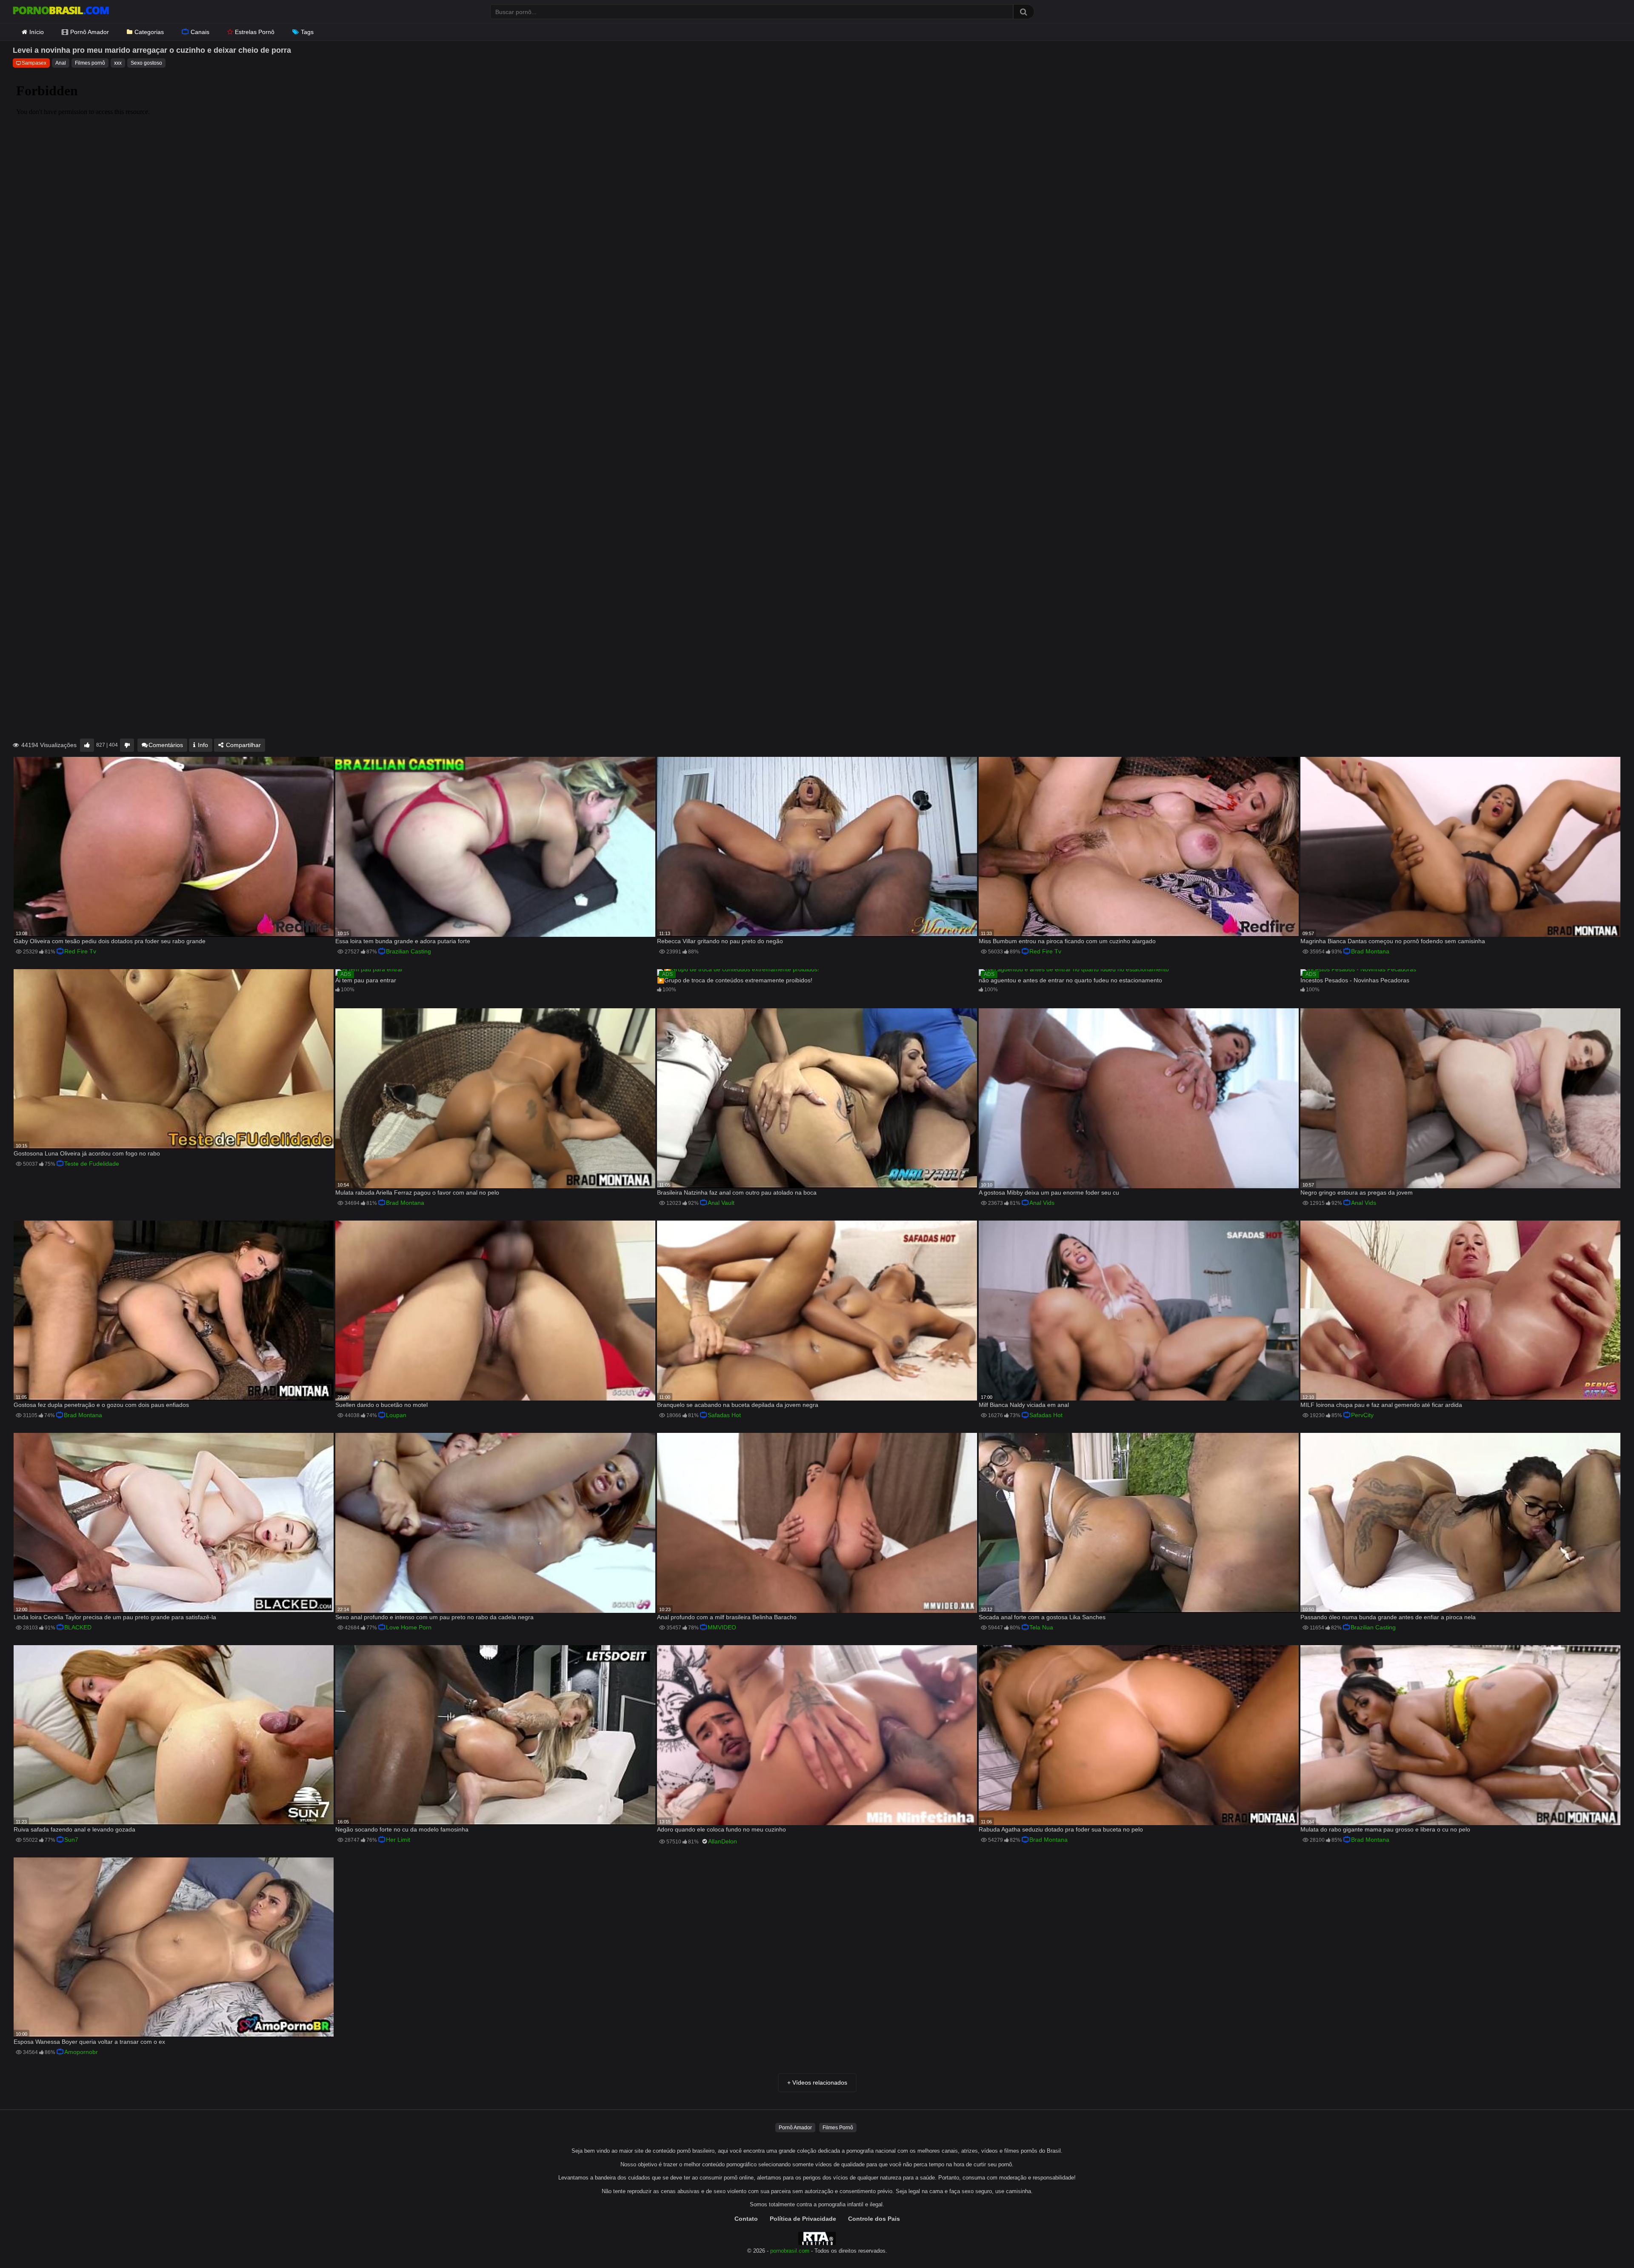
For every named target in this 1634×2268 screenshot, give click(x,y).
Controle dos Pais (874, 2219)
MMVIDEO (722, 1627)
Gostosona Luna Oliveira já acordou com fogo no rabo (87, 1153)
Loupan (396, 1415)
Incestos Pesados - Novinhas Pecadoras (1355, 980)
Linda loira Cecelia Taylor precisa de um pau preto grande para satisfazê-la (115, 1617)
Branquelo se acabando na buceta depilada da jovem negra (738, 1405)
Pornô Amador (90, 32)
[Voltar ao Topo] (1605, 2242)
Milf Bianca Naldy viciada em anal (1024, 1405)
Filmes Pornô (838, 2128)
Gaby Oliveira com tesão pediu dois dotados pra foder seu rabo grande (110, 941)
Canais (200, 32)
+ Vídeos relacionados (817, 2083)
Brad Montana (1370, 951)
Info (202, 745)
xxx (118, 63)
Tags (307, 32)
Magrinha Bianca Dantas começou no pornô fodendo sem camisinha (1393, 941)
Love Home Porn (409, 1627)
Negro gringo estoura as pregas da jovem (1357, 1192)
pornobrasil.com (790, 2251)
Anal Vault (721, 1203)
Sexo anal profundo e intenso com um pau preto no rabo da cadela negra (434, 1617)
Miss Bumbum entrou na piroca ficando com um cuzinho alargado (1067, 941)
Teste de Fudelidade (92, 1164)
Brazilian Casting (408, 951)
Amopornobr (81, 2052)
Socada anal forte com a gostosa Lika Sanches (1042, 1617)
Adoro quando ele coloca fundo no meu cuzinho (721, 1829)
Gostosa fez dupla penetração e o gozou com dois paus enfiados (101, 1405)
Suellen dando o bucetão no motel (381, 1405)
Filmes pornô (90, 63)
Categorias (149, 32)
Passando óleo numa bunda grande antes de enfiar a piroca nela (1388, 1617)
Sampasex (34, 63)
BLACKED (78, 1627)
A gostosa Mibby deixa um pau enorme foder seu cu (1049, 1192)
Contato (746, 2219)
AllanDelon (723, 1841)
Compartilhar (243, 745)
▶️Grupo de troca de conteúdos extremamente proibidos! (735, 980)
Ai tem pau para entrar (366, 980)
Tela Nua (1041, 1627)
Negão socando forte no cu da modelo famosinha (402, 1829)
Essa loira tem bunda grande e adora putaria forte (403, 941)
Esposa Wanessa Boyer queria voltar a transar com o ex (89, 2042)
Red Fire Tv (80, 951)
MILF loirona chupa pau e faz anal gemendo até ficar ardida (1381, 1405)
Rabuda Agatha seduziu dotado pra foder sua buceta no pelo (1061, 1829)
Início (37, 32)
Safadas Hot (724, 1415)
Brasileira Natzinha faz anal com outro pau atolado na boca (737, 1192)
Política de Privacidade (803, 2219)
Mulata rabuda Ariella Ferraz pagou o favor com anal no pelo (417, 1192)
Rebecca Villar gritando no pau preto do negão (720, 941)
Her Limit (398, 1840)
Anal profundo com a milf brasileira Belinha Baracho (727, 1617)
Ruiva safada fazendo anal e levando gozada (74, 1829)
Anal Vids (1042, 1203)
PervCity (1362, 1415)
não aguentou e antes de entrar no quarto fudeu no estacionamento (1070, 980)
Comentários (166, 745)
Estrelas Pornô (255, 32)
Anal (61, 63)
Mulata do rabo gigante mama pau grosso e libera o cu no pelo (1385, 1829)
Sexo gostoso (146, 63)
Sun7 (71, 1840)
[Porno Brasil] (61, 11)
